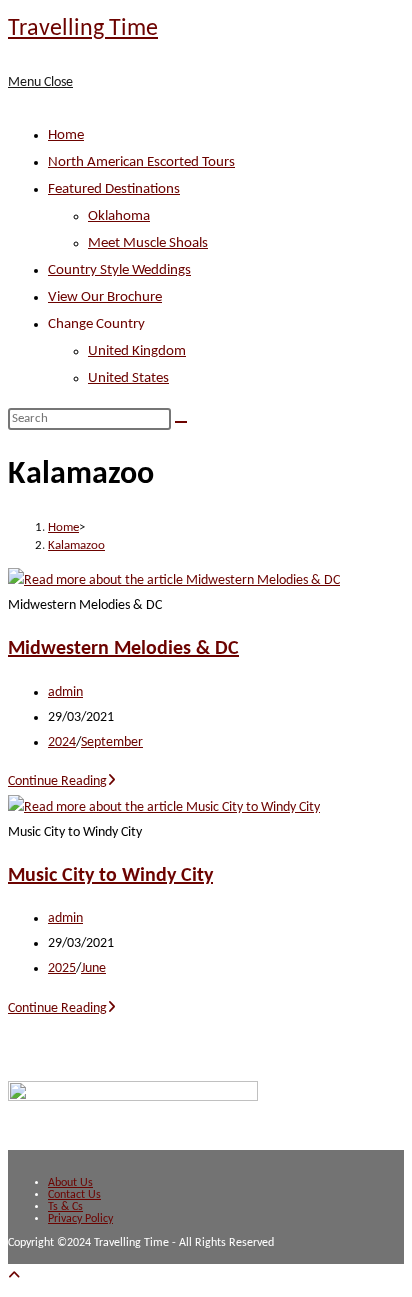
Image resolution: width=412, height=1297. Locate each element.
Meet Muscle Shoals (148, 243)
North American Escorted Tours (141, 162)
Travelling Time (83, 29)
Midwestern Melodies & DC (123, 649)
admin (65, 692)
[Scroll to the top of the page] (14, 1276)
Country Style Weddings (119, 270)
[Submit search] (181, 422)
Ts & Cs (65, 1207)
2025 (62, 968)
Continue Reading (62, 781)
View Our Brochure (105, 297)
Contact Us (74, 1195)
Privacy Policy (80, 1219)
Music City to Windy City (110, 876)
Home (66, 135)
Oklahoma (119, 216)
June (93, 968)
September (112, 742)
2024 (62, 742)
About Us (70, 1183)
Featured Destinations (114, 189)
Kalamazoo (76, 545)
